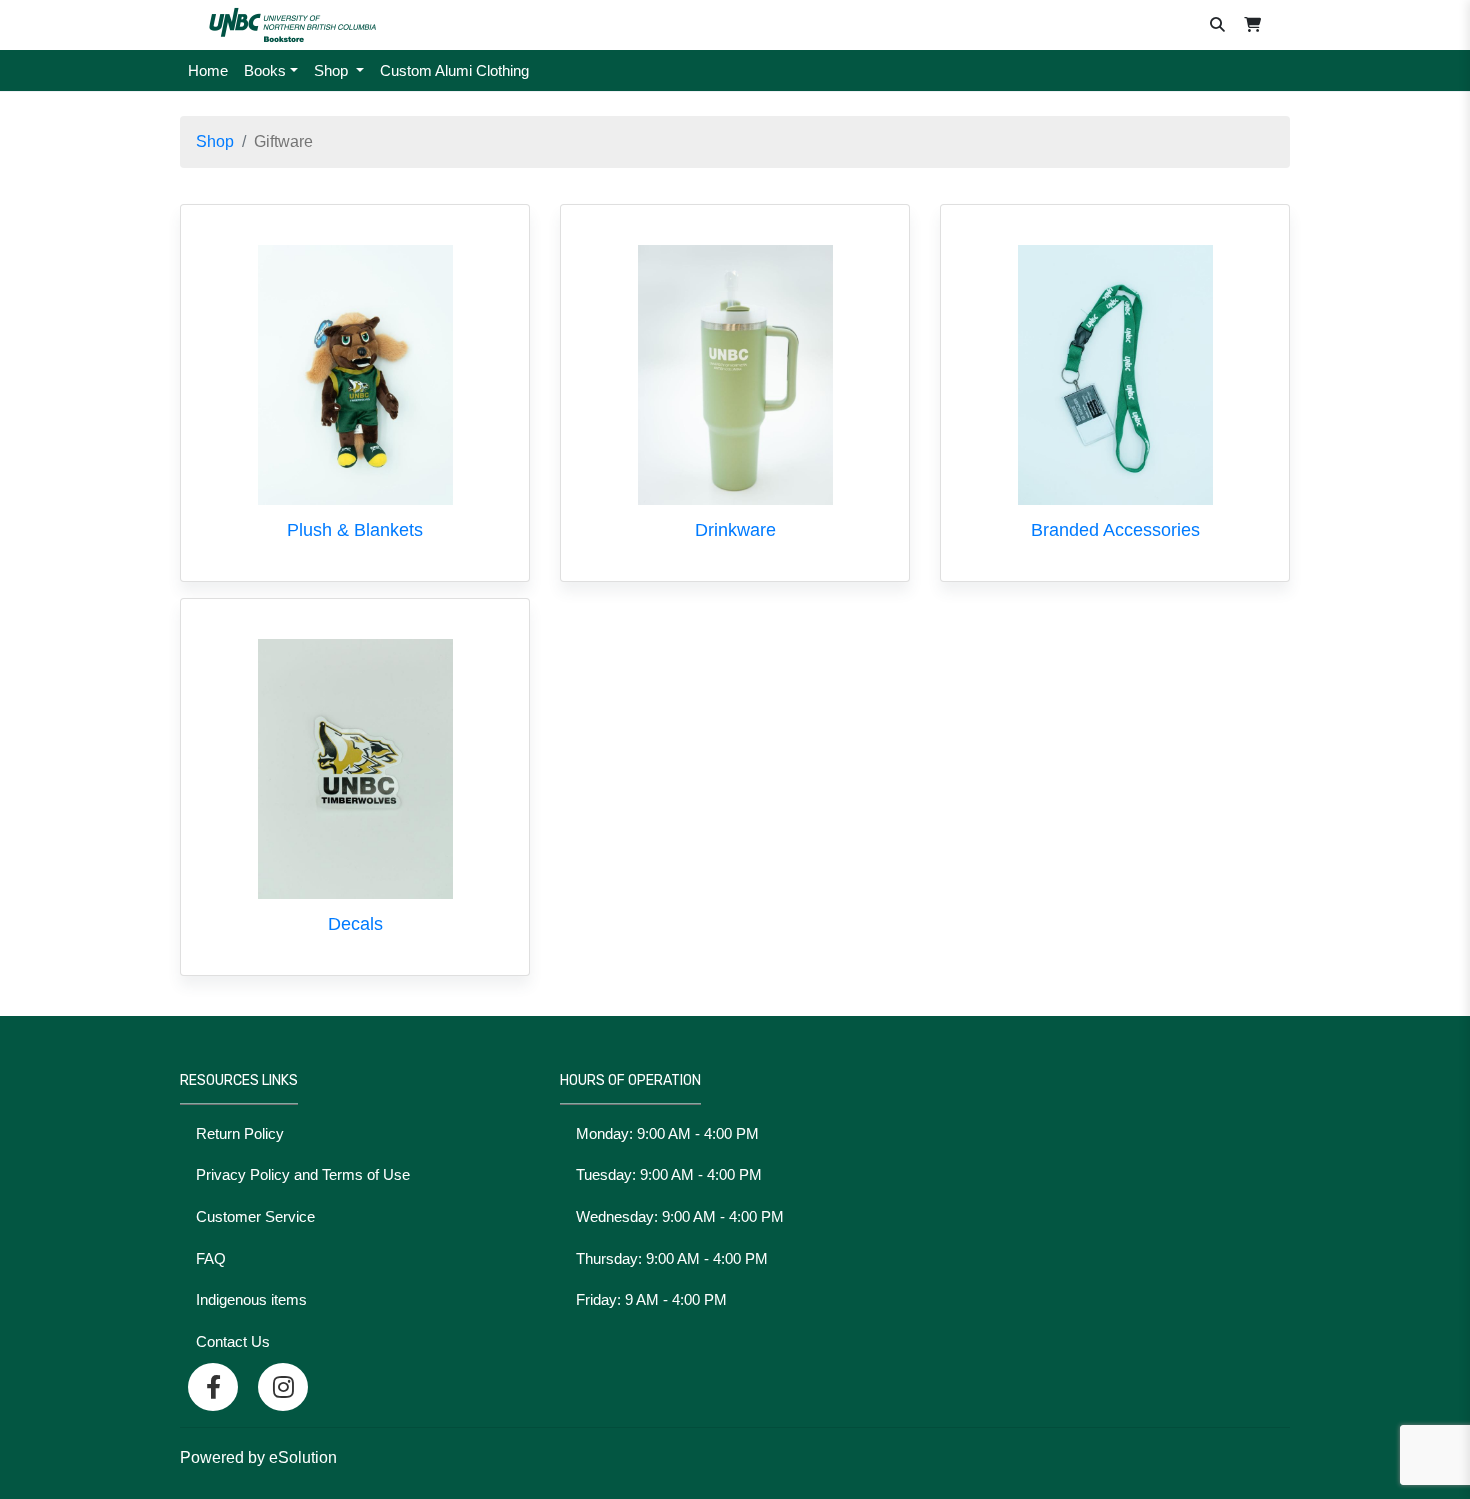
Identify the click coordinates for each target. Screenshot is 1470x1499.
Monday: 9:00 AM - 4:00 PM (667, 1133)
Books (265, 70)
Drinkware (735, 530)
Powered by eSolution (258, 1457)
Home (208, 70)
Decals (355, 924)
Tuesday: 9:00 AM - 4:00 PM (669, 1174)
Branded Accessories (1115, 530)
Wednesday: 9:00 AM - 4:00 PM (680, 1216)
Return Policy (240, 1133)
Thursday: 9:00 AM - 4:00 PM (672, 1258)
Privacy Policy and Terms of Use (303, 1174)
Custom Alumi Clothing (454, 70)
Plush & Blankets (355, 530)
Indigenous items (251, 1299)
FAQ (211, 1258)
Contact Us (233, 1341)
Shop (333, 70)
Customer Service (255, 1216)
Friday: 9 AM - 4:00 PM (651, 1299)
